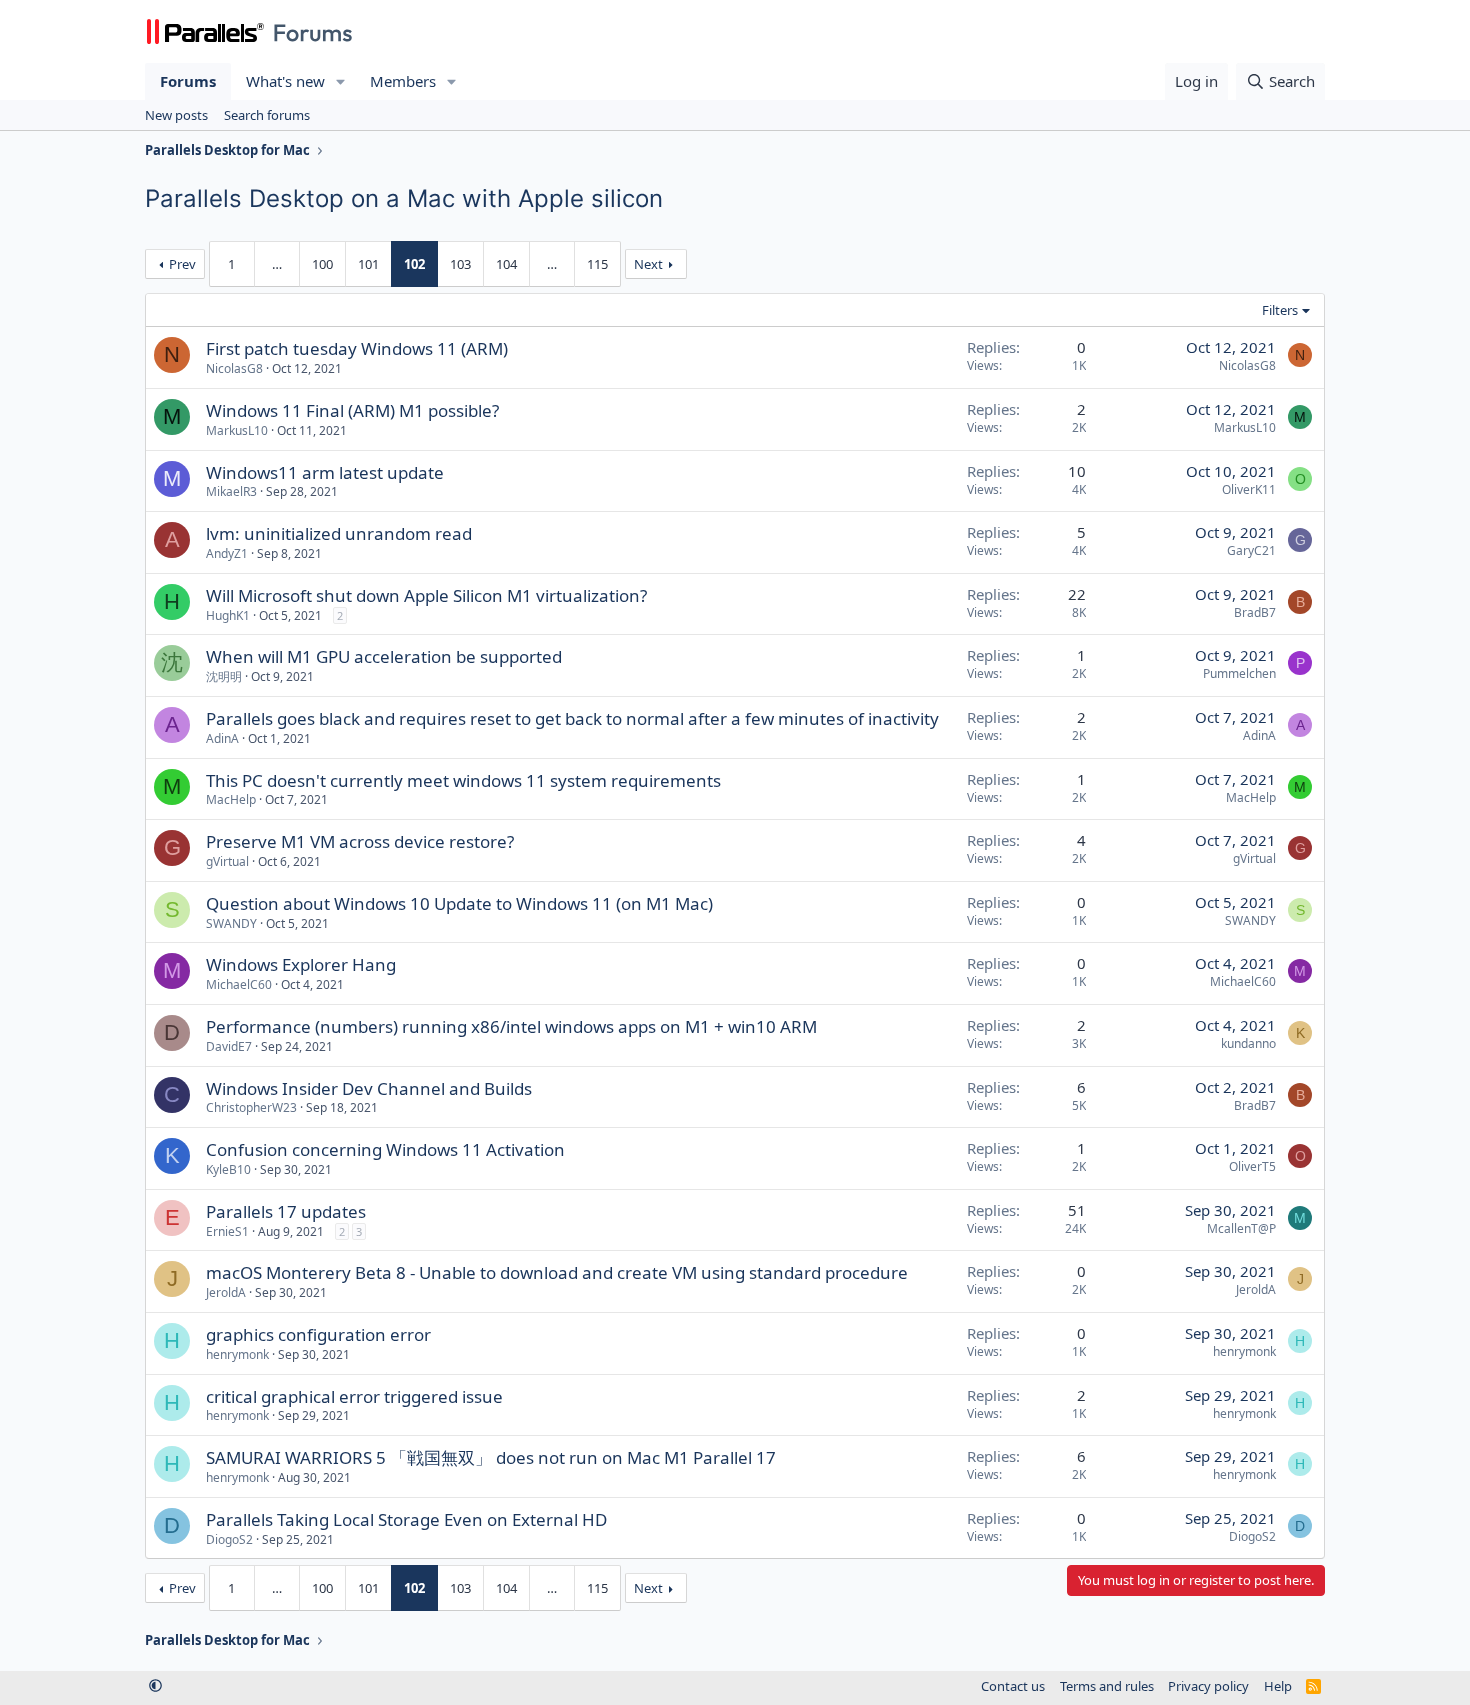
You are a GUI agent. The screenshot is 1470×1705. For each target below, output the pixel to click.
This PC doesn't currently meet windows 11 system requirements (463, 780)
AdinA (222, 738)
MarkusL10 (237, 430)
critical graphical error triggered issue (354, 1396)
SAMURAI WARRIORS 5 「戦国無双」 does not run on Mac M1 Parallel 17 (491, 1457)
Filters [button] (1280, 310)
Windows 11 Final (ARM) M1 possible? (352, 410)
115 (597, 264)
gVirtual (227, 861)
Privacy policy (1208, 1686)
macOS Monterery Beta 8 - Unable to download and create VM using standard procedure (557, 1272)
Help (1278, 1686)
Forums (188, 81)
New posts (176, 115)
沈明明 (224, 676)
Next (648, 264)
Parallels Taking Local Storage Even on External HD (406, 1519)
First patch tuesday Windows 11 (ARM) (357, 348)
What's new (285, 81)
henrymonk (237, 1354)
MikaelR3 (231, 491)
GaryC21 (1251, 550)
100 (322, 264)
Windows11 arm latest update (325, 472)
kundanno (1248, 1043)
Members (403, 81)
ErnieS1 (227, 1231)
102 (414, 264)
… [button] (277, 264)
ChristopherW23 (251, 1107)
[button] (341, 81)
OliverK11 (1249, 489)
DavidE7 (229, 1046)
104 (506, 264)
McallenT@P (1241, 1228)
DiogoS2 (229, 1539)
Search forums (267, 115)
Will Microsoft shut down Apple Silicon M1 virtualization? (426, 595)
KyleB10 (228, 1169)
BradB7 (1255, 612)
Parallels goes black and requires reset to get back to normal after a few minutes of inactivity (572, 718)
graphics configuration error (318, 1334)
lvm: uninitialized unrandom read (339, 533)
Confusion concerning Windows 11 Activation (385, 1149)
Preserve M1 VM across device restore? (360, 841)
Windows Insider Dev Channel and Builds (369, 1088)
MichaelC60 (239, 984)
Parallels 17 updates (286, 1211)
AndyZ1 (227, 553)
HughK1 (228, 615)
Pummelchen (1239, 673)
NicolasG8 (234, 368)
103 (460, 264)
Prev (182, 264)
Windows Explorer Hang (301, 964)
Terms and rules (1107, 1686)
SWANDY (231, 923)
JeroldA (226, 1292)
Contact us (1013, 1686)
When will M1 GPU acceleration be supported (384, 656)
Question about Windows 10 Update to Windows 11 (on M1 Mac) (459, 903)
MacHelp (231, 799)
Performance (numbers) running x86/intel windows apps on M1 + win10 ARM (511, 1026)
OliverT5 (1252, 1166)
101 (368, 264)
